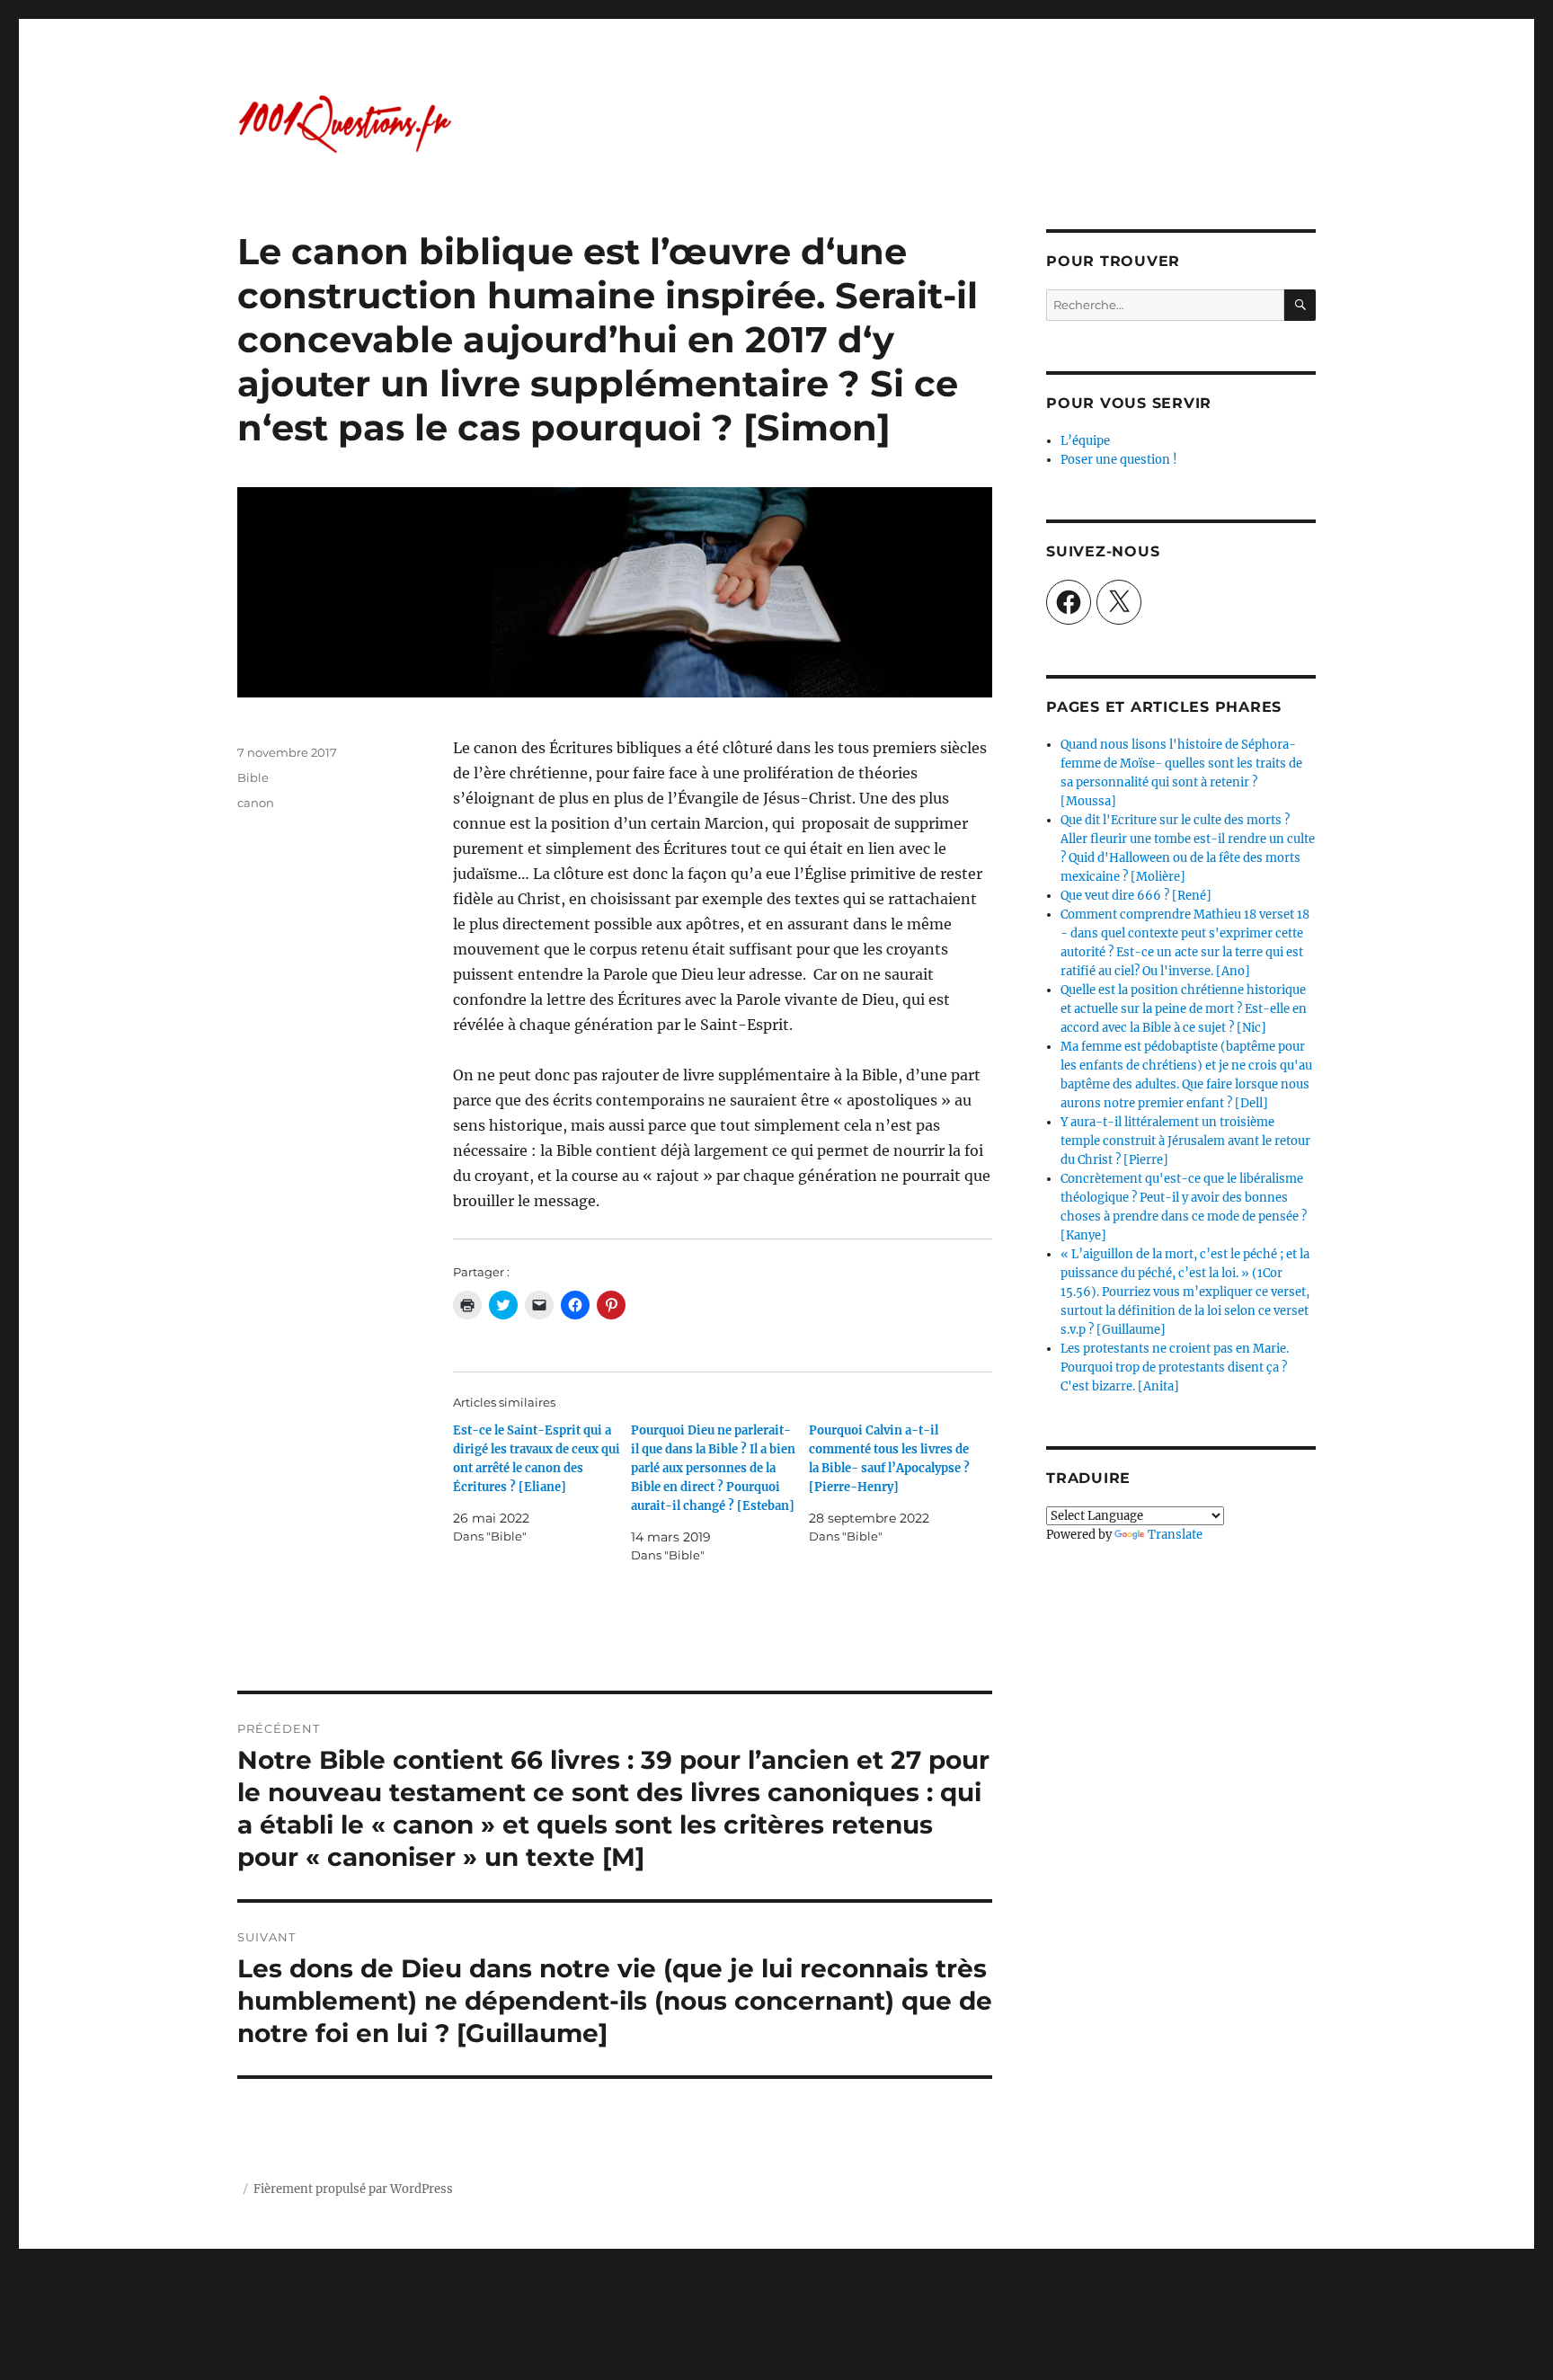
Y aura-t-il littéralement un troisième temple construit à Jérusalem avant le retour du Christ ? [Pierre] (1185, 1141)
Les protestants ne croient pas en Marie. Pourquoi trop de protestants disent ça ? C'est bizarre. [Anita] (1175, 1368)
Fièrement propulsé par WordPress (353, 2189)
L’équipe (1085, 441)
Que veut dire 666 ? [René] (1136, 896)
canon (256, 803)
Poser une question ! (1119, 460)
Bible (253, 777)
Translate (1175, 1535)
